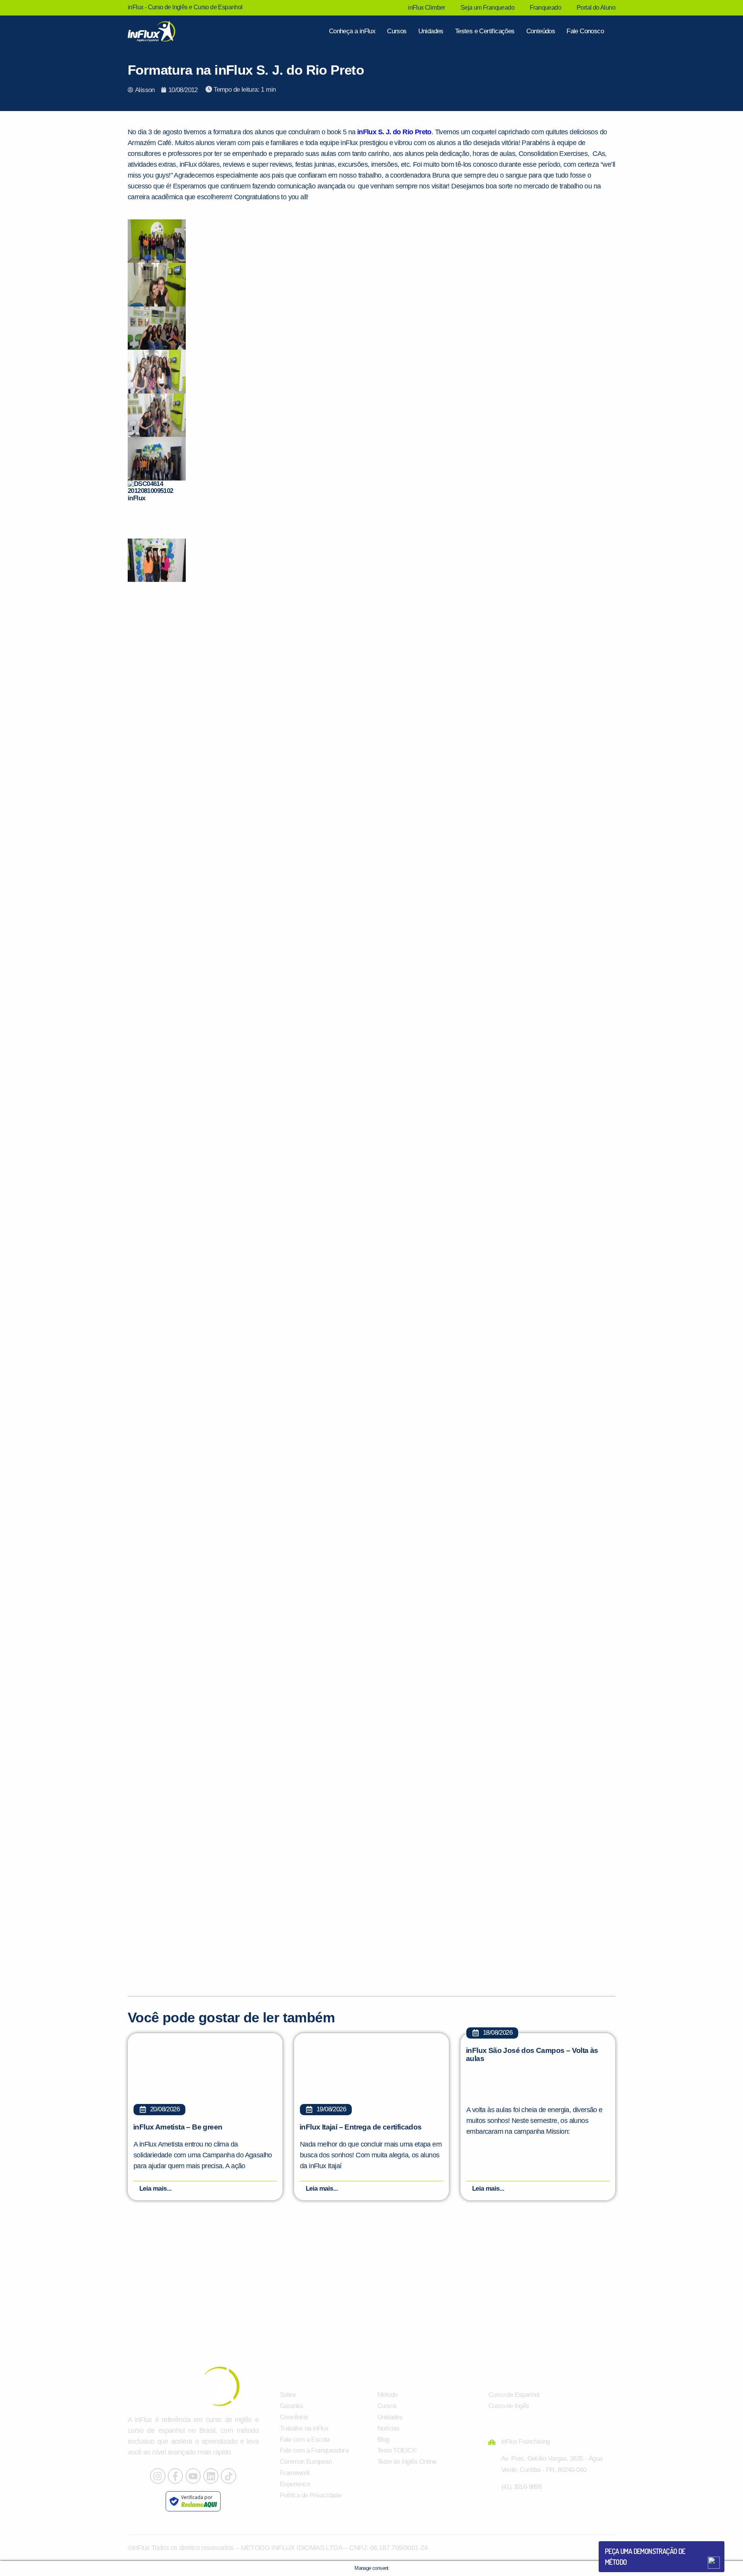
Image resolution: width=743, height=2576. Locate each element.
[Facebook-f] (175, 2476)
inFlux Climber (426, 8)
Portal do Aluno (596, 8)
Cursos (397, 31)
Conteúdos (541, 31)
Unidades (431, 31)
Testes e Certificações (485, 31)
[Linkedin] (211, 2476)
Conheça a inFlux (352, 31)
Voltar (623, 2544)
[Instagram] (158, 2476)
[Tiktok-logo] (228, 2476)
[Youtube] (193, 2476)
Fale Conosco (585, 31)
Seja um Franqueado (487, 8)
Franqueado (545, 8)
